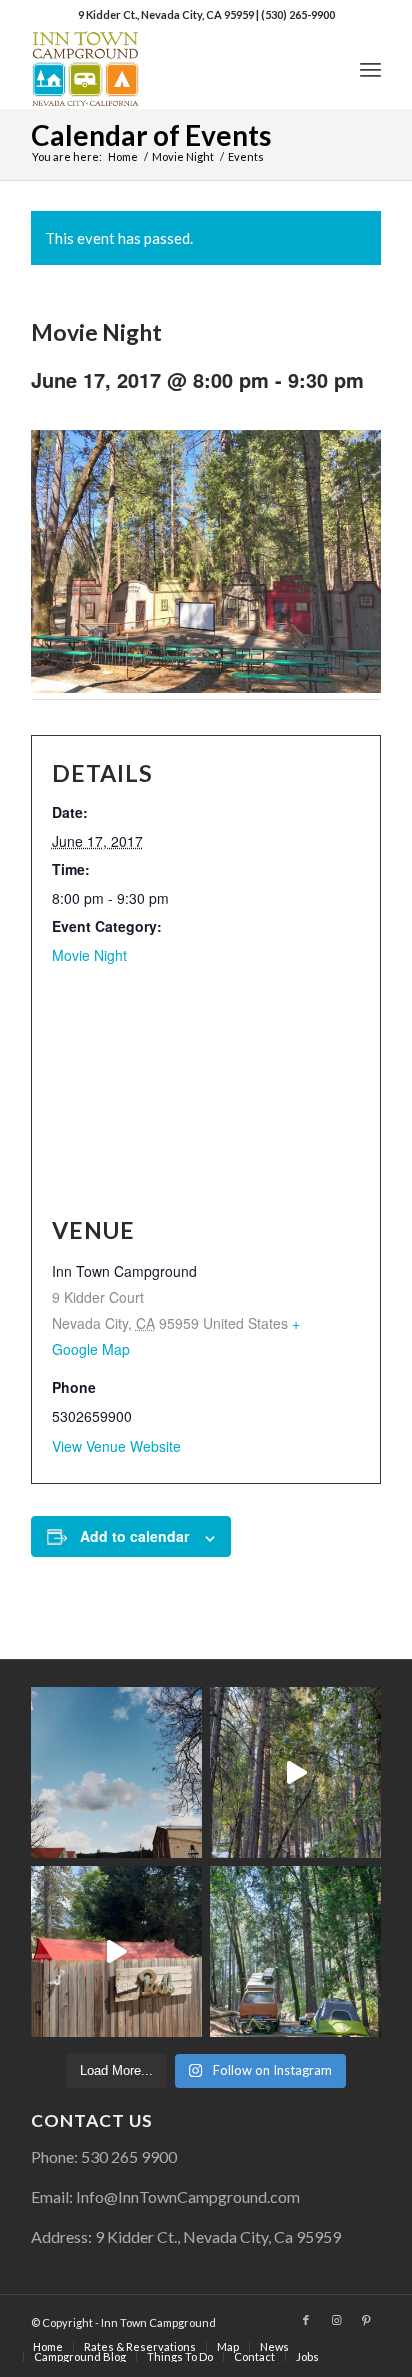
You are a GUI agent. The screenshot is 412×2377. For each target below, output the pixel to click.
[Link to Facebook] (306, 2320)
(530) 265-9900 (298, 14)
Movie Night (89, 955)
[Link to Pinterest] (366, 2320)
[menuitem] (370, 69)
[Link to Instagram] (336, 2320)
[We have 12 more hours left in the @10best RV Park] (295, 1772)
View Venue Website (116, 1446)
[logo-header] (171, 69)
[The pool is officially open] (116, 1951)
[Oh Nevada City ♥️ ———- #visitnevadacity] (116, 1772)
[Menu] (370, 69)
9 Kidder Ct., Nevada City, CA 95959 (167, 14)
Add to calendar (134, 1536)
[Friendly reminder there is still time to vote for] (295, 1951)
